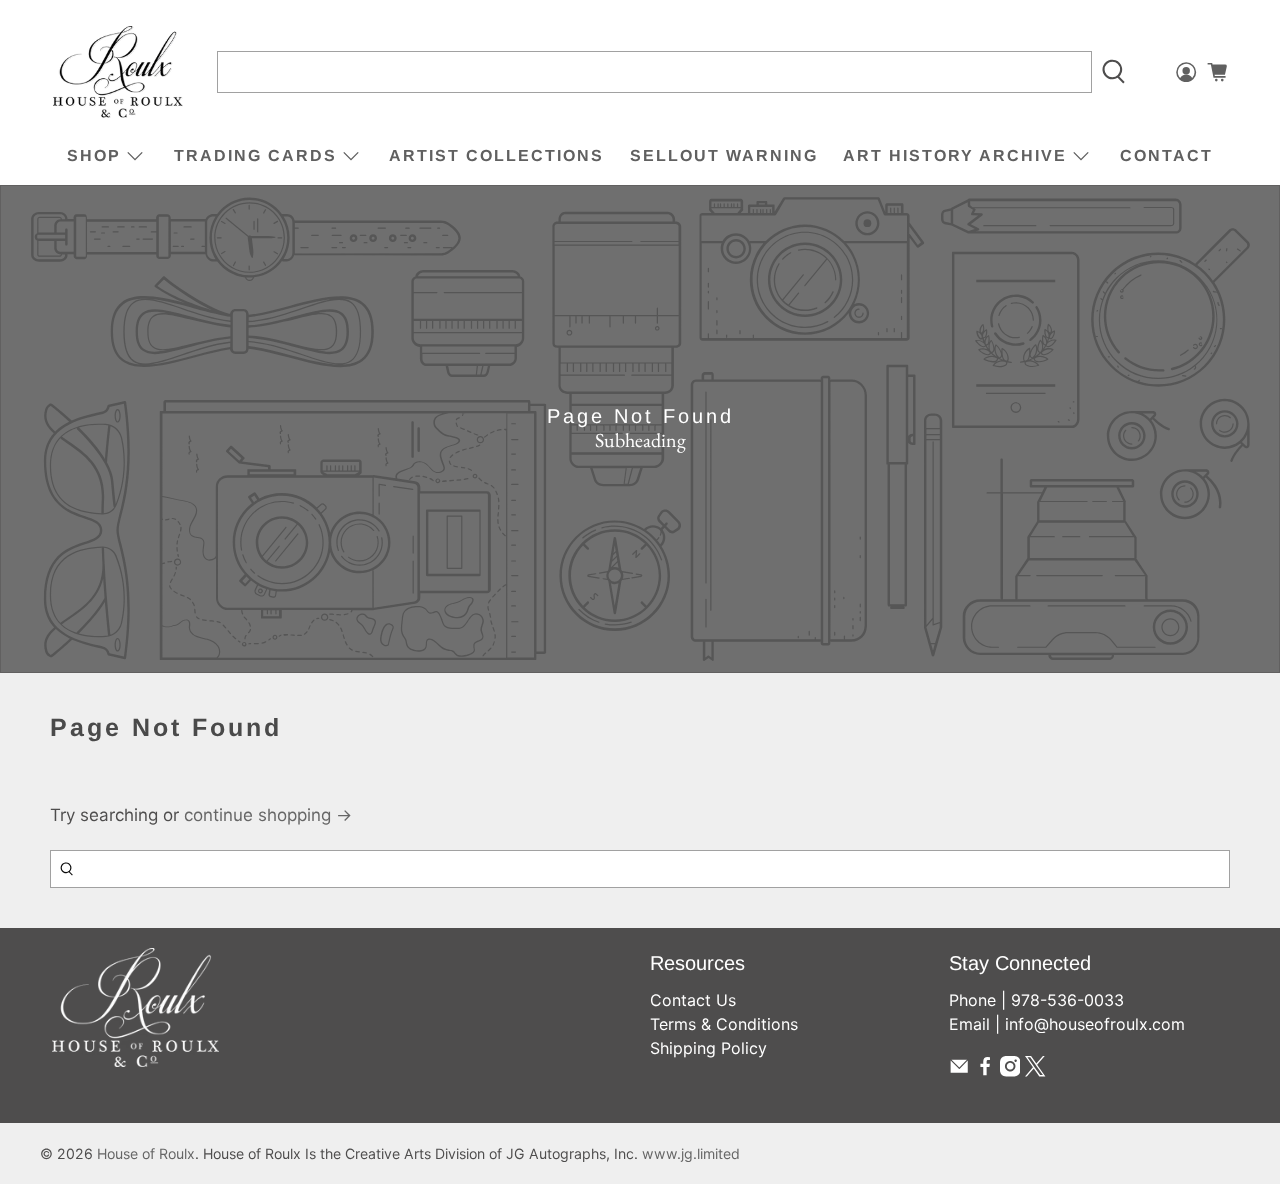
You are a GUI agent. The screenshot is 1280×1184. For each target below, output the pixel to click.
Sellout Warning (724, 155)
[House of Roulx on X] (1035, 1071)
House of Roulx (146, 1153)
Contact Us (693, 1000)
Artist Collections (496, 155)
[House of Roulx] (118, 72)
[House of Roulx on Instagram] (1010, 1071)
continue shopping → (268, 815)
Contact (1166, 155)
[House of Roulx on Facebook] (985, 1071)
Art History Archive (955, 155)
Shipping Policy (708, 1048)
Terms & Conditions (724, 1024)
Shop (94, 155)
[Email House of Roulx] (959, 1071)
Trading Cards (255, 155)
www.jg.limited (691, 1153)
